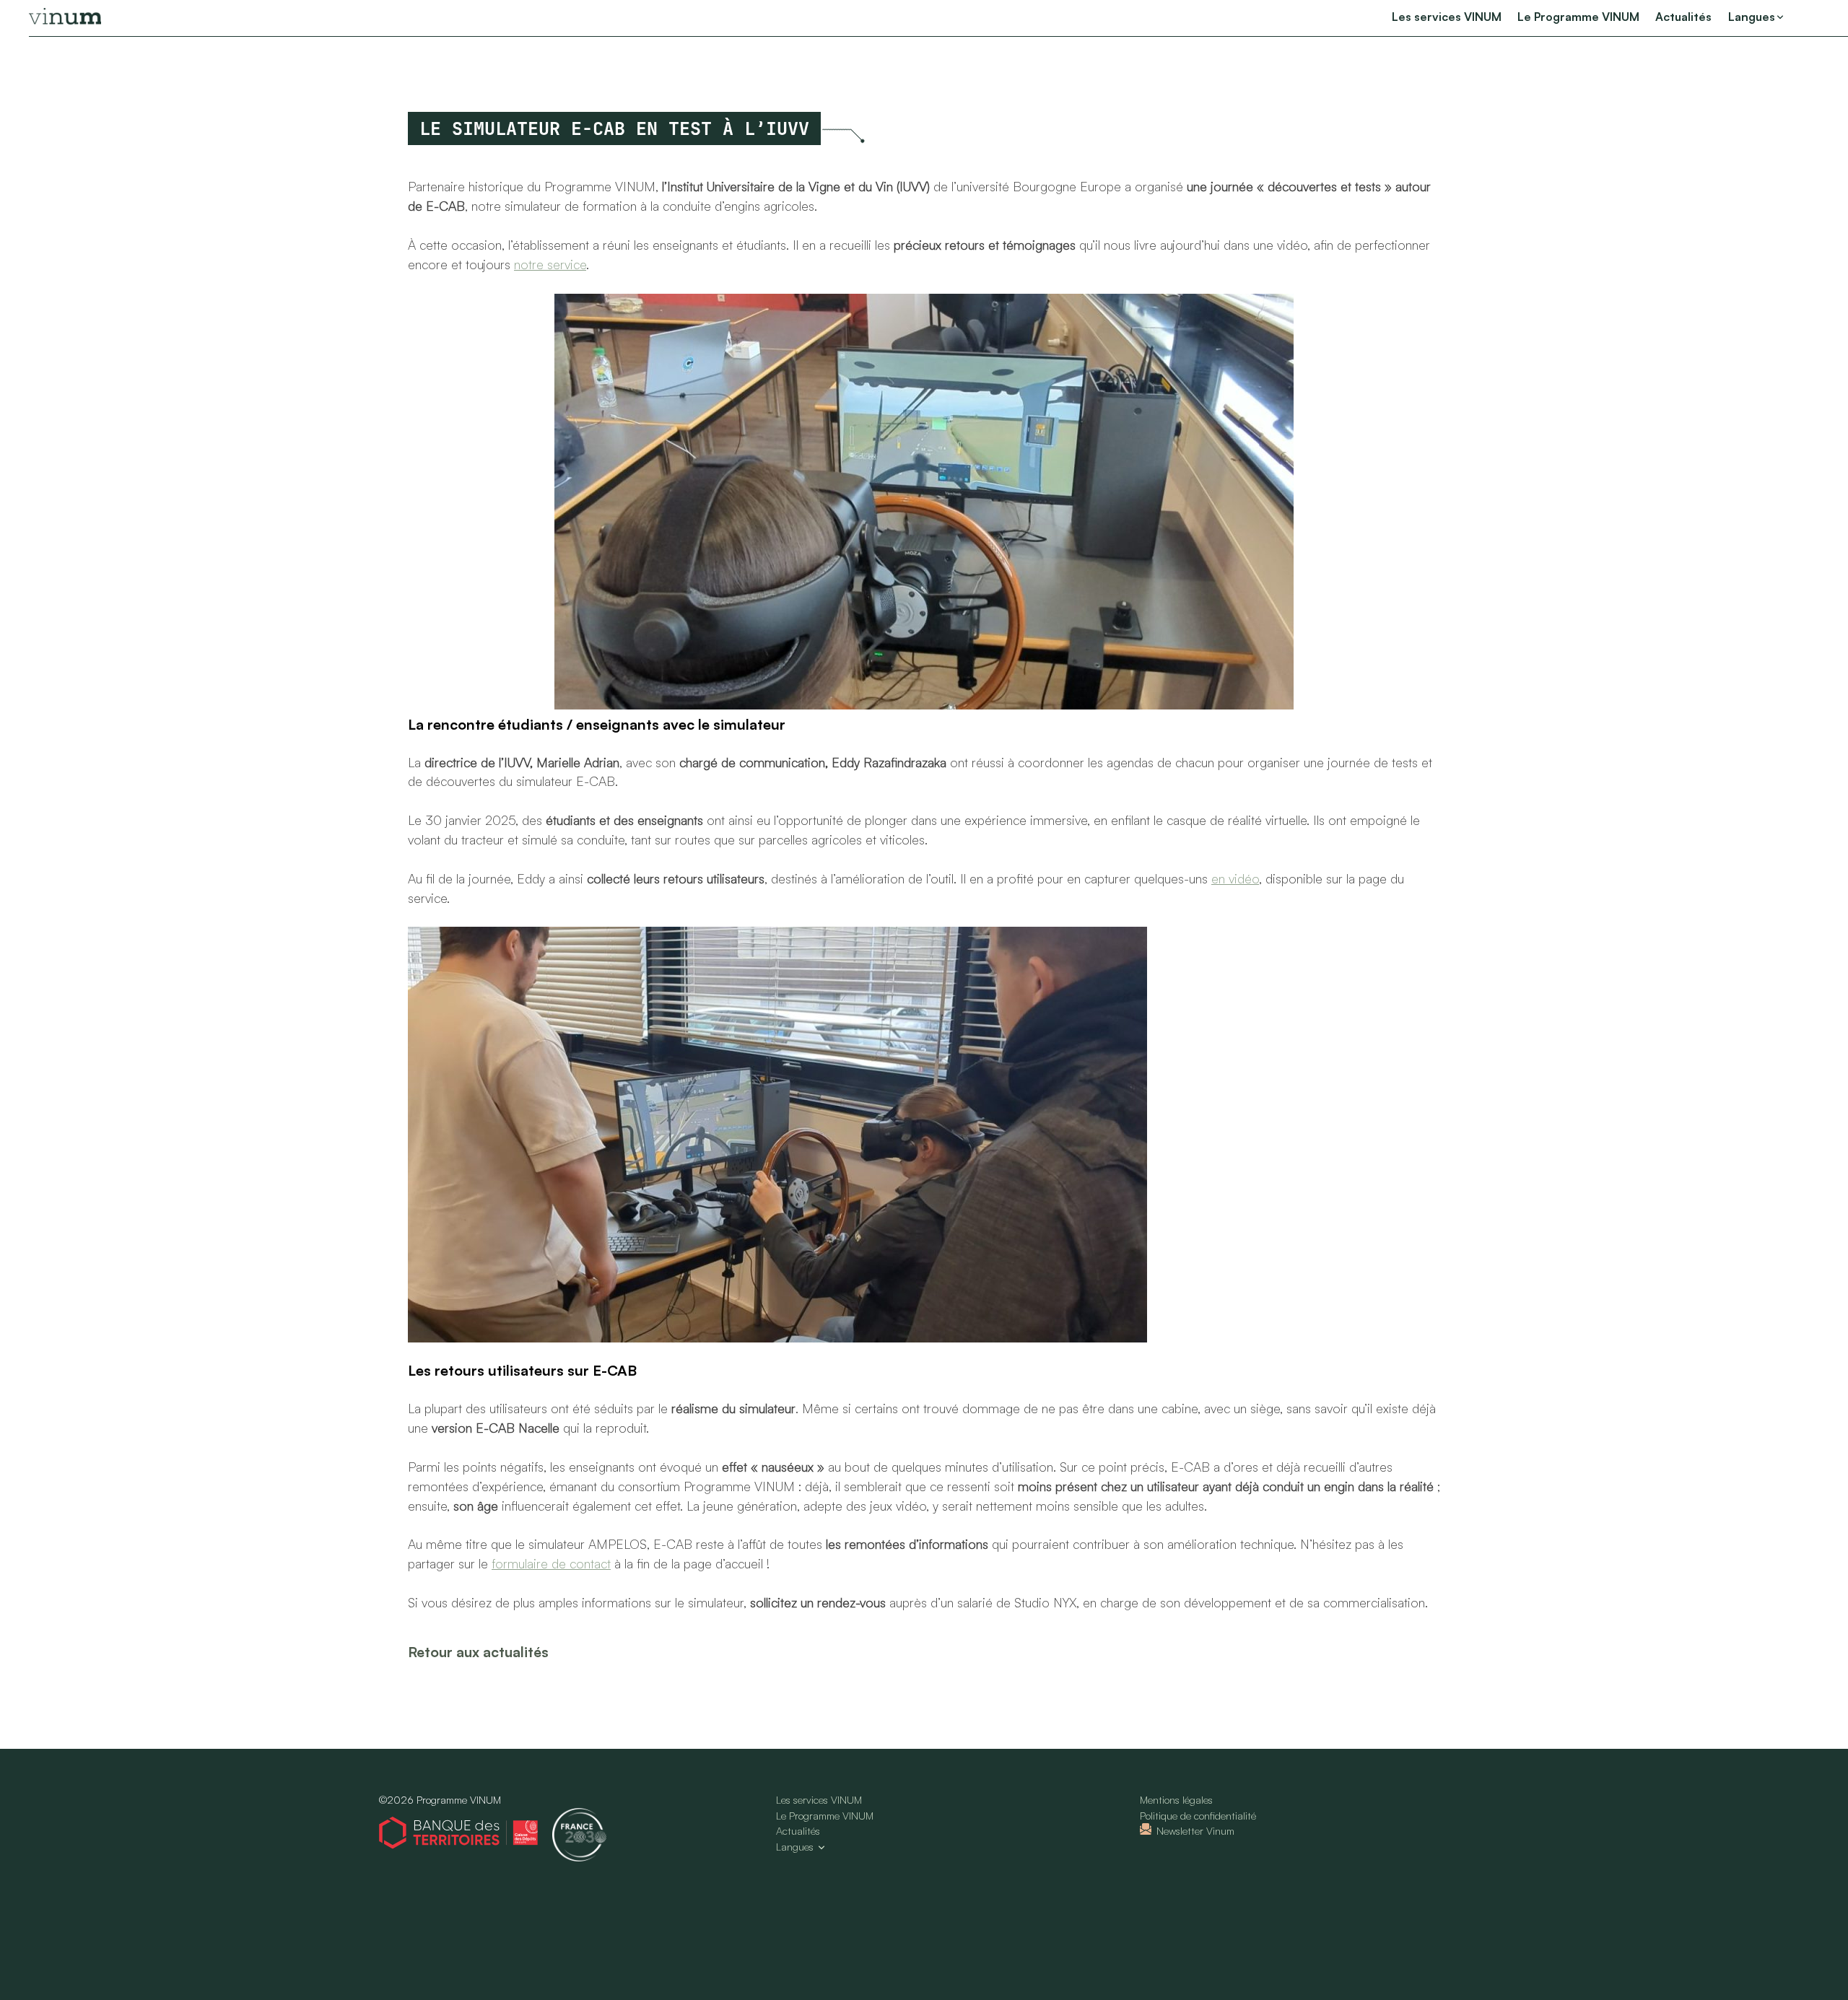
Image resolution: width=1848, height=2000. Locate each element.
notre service (550, 264)
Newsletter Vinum (1195, 1831)
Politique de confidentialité (1198, 1816)
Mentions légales (1176, 1800)
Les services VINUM (1447, 17)
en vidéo (1235, 878)
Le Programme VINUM (1578, 17)
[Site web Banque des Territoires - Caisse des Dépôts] (466, 1835)
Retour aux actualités (478, 1652)
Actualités (1683, 17)
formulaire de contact (551, 1563)
